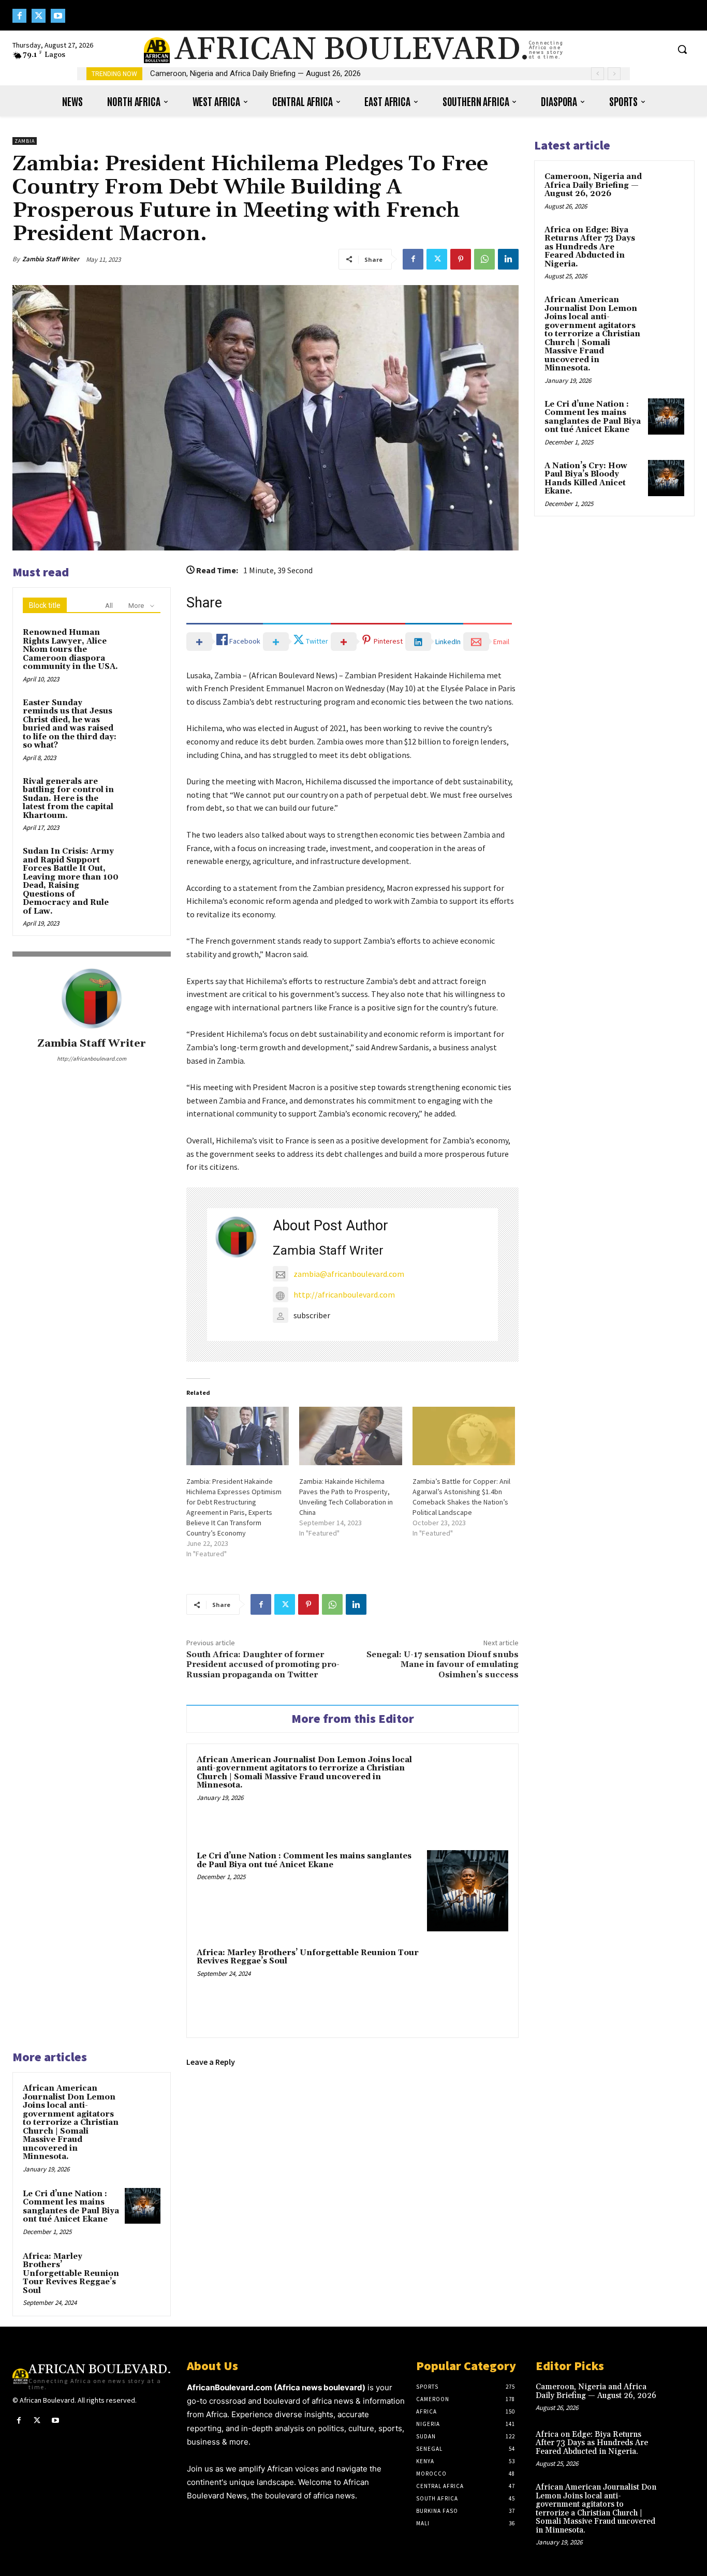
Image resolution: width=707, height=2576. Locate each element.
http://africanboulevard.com (92, 1059)
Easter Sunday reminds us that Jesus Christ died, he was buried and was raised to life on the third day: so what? (70, 724)
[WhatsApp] (484, 259)
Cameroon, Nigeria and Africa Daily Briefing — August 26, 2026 (593, 185)
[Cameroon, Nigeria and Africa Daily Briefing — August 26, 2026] (666, 189)
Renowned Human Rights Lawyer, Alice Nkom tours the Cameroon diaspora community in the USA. (70, 650)
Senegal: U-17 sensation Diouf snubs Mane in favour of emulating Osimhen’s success (443, 1664)
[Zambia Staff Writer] (92, 999)
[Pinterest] (461, 259)
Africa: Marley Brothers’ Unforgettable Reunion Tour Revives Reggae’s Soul (308, 1957)
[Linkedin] (508, 259)
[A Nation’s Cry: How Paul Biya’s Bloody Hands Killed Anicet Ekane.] (666, 478)
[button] (682, 49)
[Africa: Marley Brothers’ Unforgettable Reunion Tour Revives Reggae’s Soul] (468, 1987)
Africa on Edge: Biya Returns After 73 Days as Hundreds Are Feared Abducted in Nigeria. (304, 73)
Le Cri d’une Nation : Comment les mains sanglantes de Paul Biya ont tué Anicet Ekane (304, 1860)
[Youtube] (58, 16)
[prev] (598, 74)
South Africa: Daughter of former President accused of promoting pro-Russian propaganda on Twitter (263, 1664)
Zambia (25, 141)
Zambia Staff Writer (51, 259)
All (109, 606)
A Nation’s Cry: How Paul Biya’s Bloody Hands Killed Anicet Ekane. (586, 479)
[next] (614, 74)
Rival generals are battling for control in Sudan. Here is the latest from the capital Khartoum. (68, 799)
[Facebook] (19, 16)
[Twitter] (39, 16)
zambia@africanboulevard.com (349, 1274)
